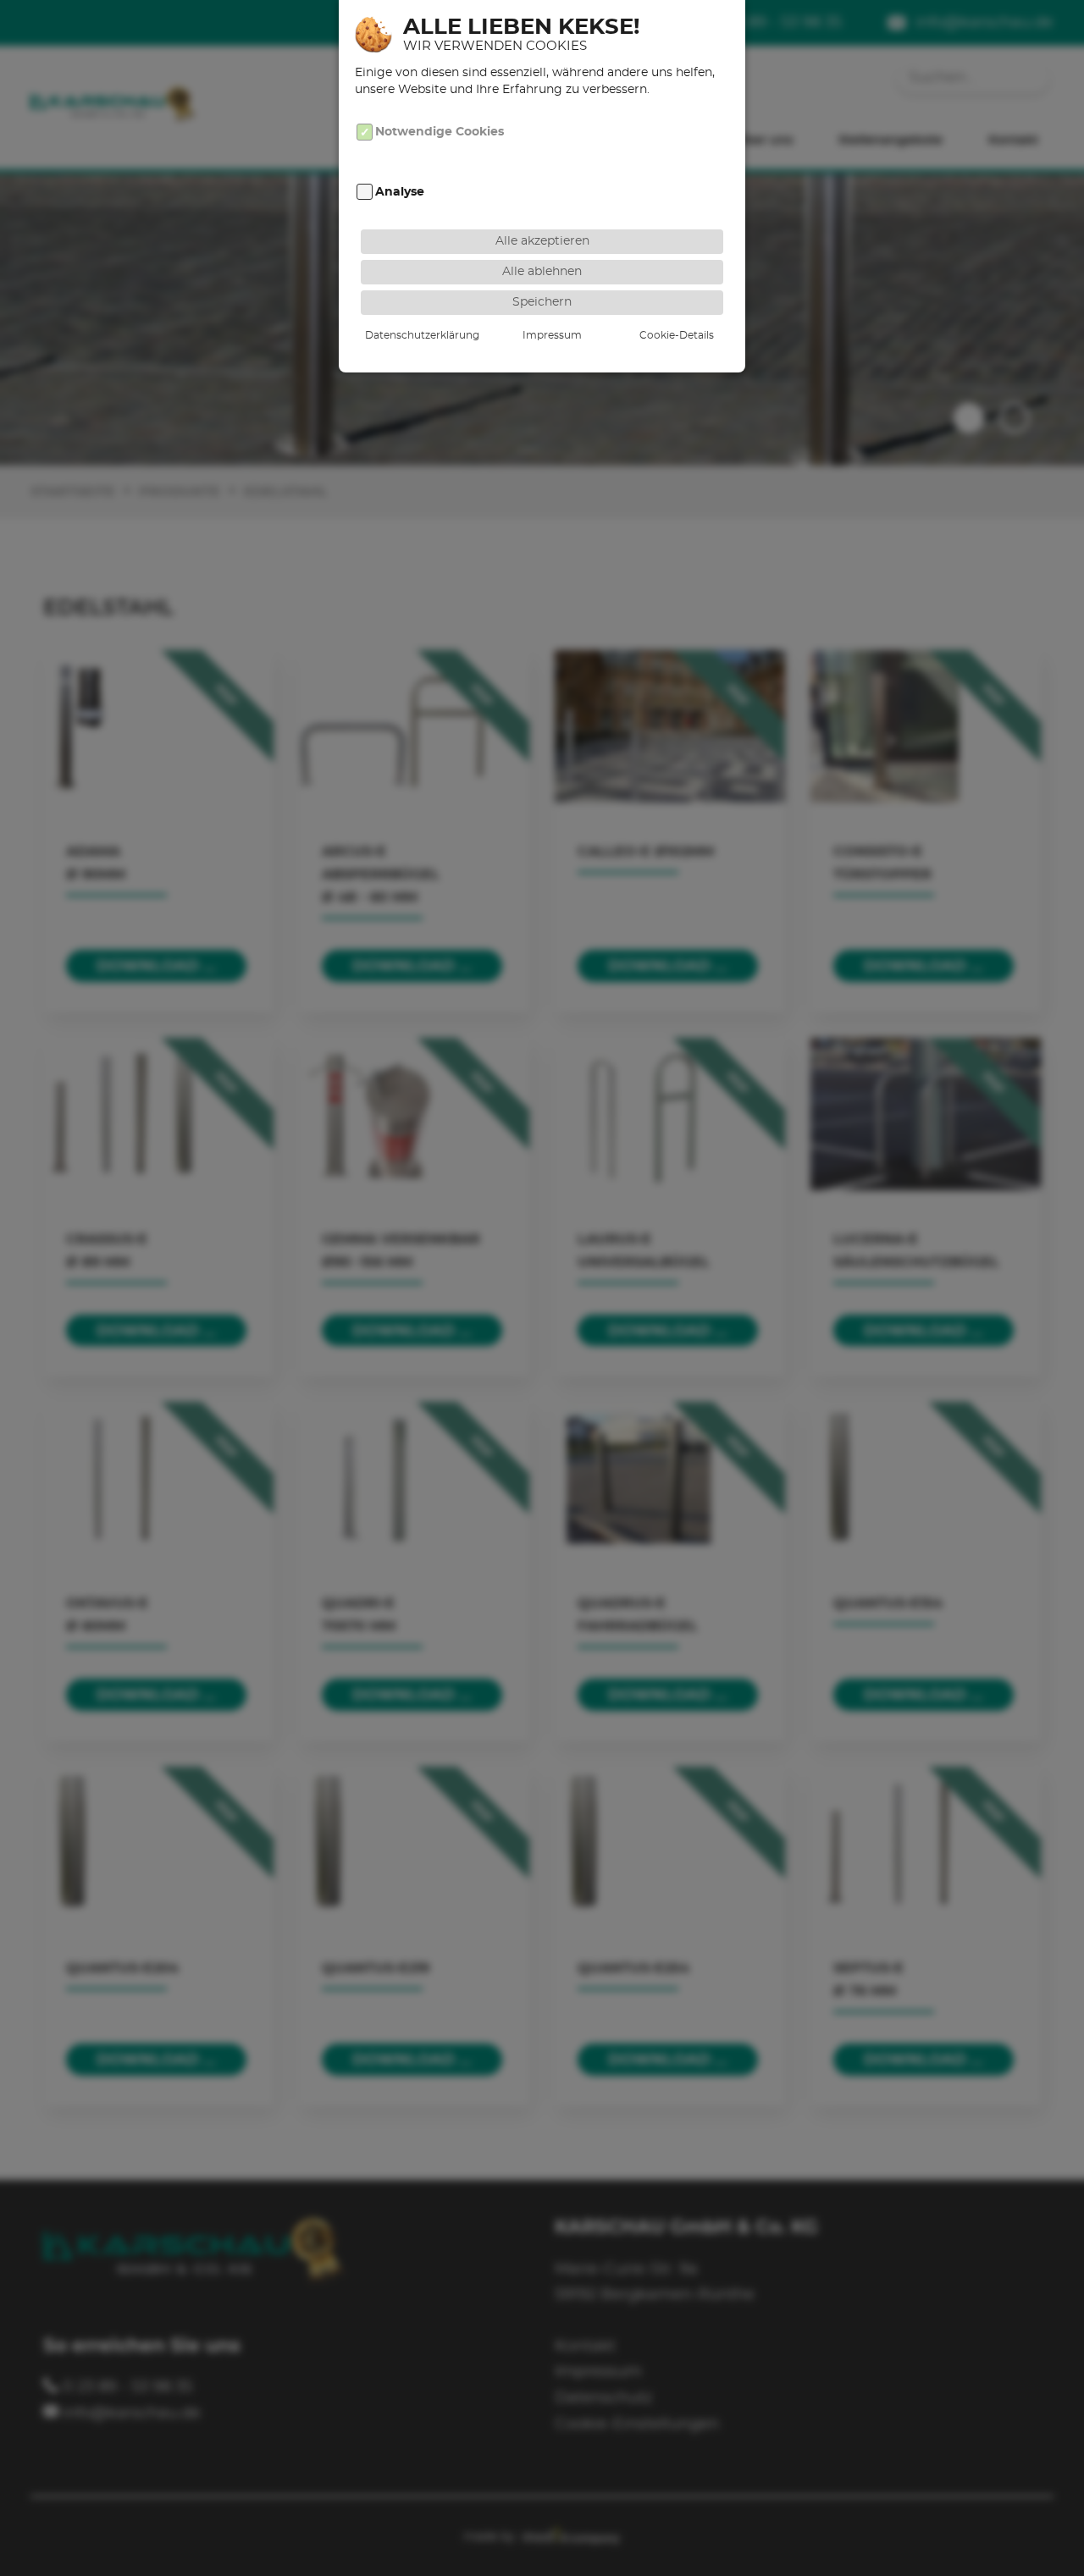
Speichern (542, 302)
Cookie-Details (677, 335)
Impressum (552, 335)
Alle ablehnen (542, 271)
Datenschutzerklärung (422, 335)
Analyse (400, 192)
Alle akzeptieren (542, 241)
